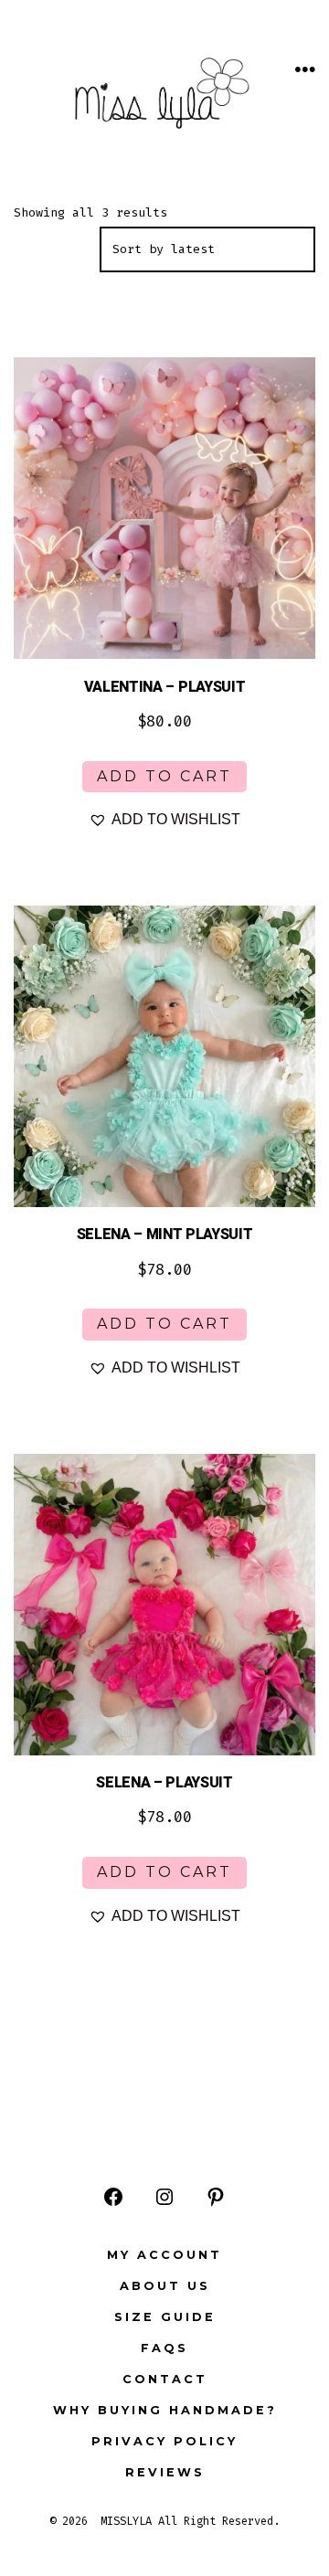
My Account (164, 2255)
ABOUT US (165, 2286)
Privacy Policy (164, 2441)
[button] (164, 820)
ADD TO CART (164, 776)
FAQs (164, 2348)
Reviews (165, 2472)
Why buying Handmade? (165, 2410)
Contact (165, 2379)
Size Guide (165, 2317)
